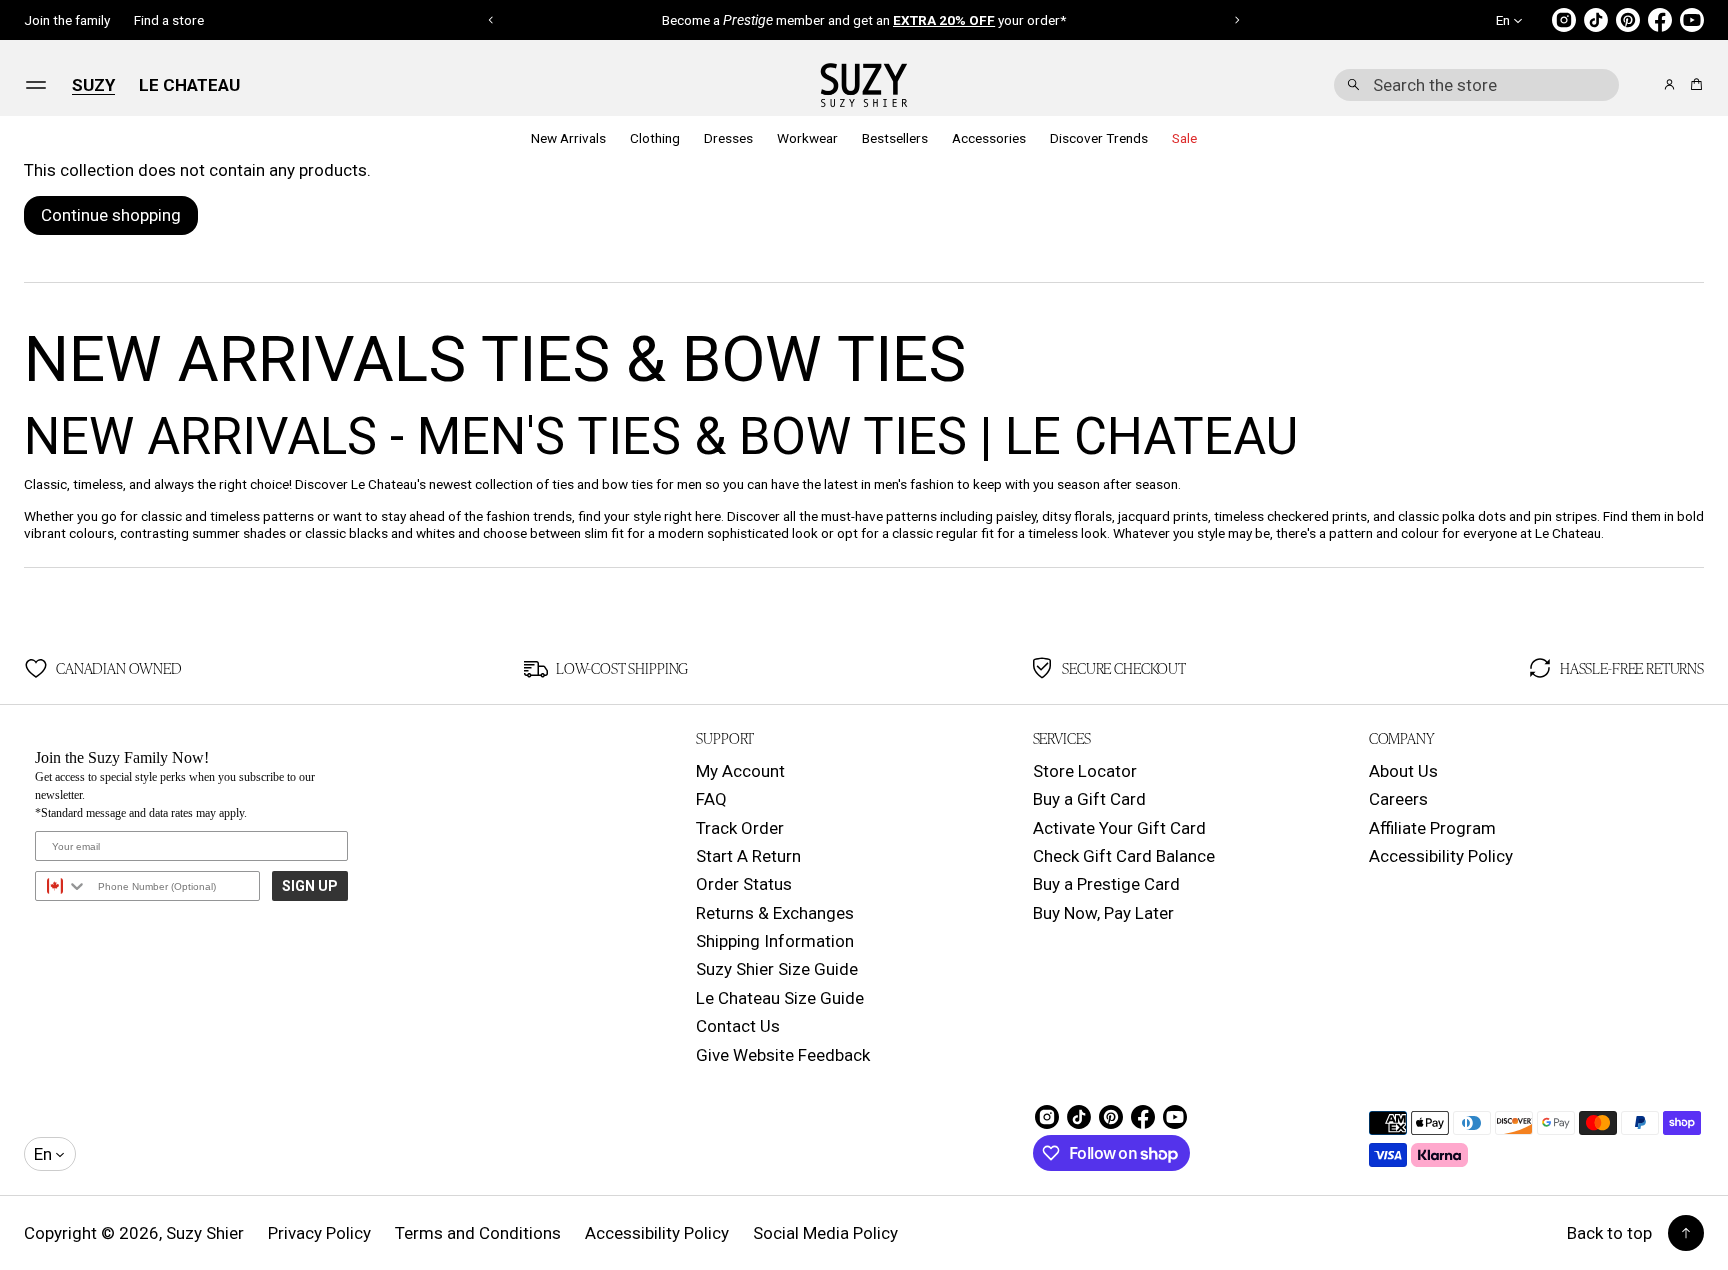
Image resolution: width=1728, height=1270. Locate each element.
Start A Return (748, 856)
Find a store (169, 20)
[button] (1476, 85)
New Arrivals (568, 138)
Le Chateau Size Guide (780, 998)
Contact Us (738, 1026)
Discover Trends (1099, 138)
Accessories (989, 138)
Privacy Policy (319, 1233)
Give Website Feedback (783, 1055)
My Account (740, 771)
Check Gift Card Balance (1124, 856)
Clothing (655, 138)
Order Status (744, 884)
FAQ (711, 799)
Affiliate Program (1432, 828)
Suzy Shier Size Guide (777, 969)
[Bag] (1693, 84)
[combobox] (1476, 85)
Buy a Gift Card (1089, 799)
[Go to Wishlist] (1642, 86)
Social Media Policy (825, 1233)
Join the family (67, 20)
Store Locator (1085, 771)
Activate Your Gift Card (1119, 828)
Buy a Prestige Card (1106, 884)
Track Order (740, 828)
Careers (1398, 799)
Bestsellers (895, 138)
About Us (1403, 771)
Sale (1184, 138)
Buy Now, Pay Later (1103, 913)
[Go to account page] (1669, 84)
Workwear (807, 138)
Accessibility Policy (1441, 856)
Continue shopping (111, 215)
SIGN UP (310, 886)
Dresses (728, 138)
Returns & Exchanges (775, 913)
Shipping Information (775, 941)
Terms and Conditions (478, 1233)
